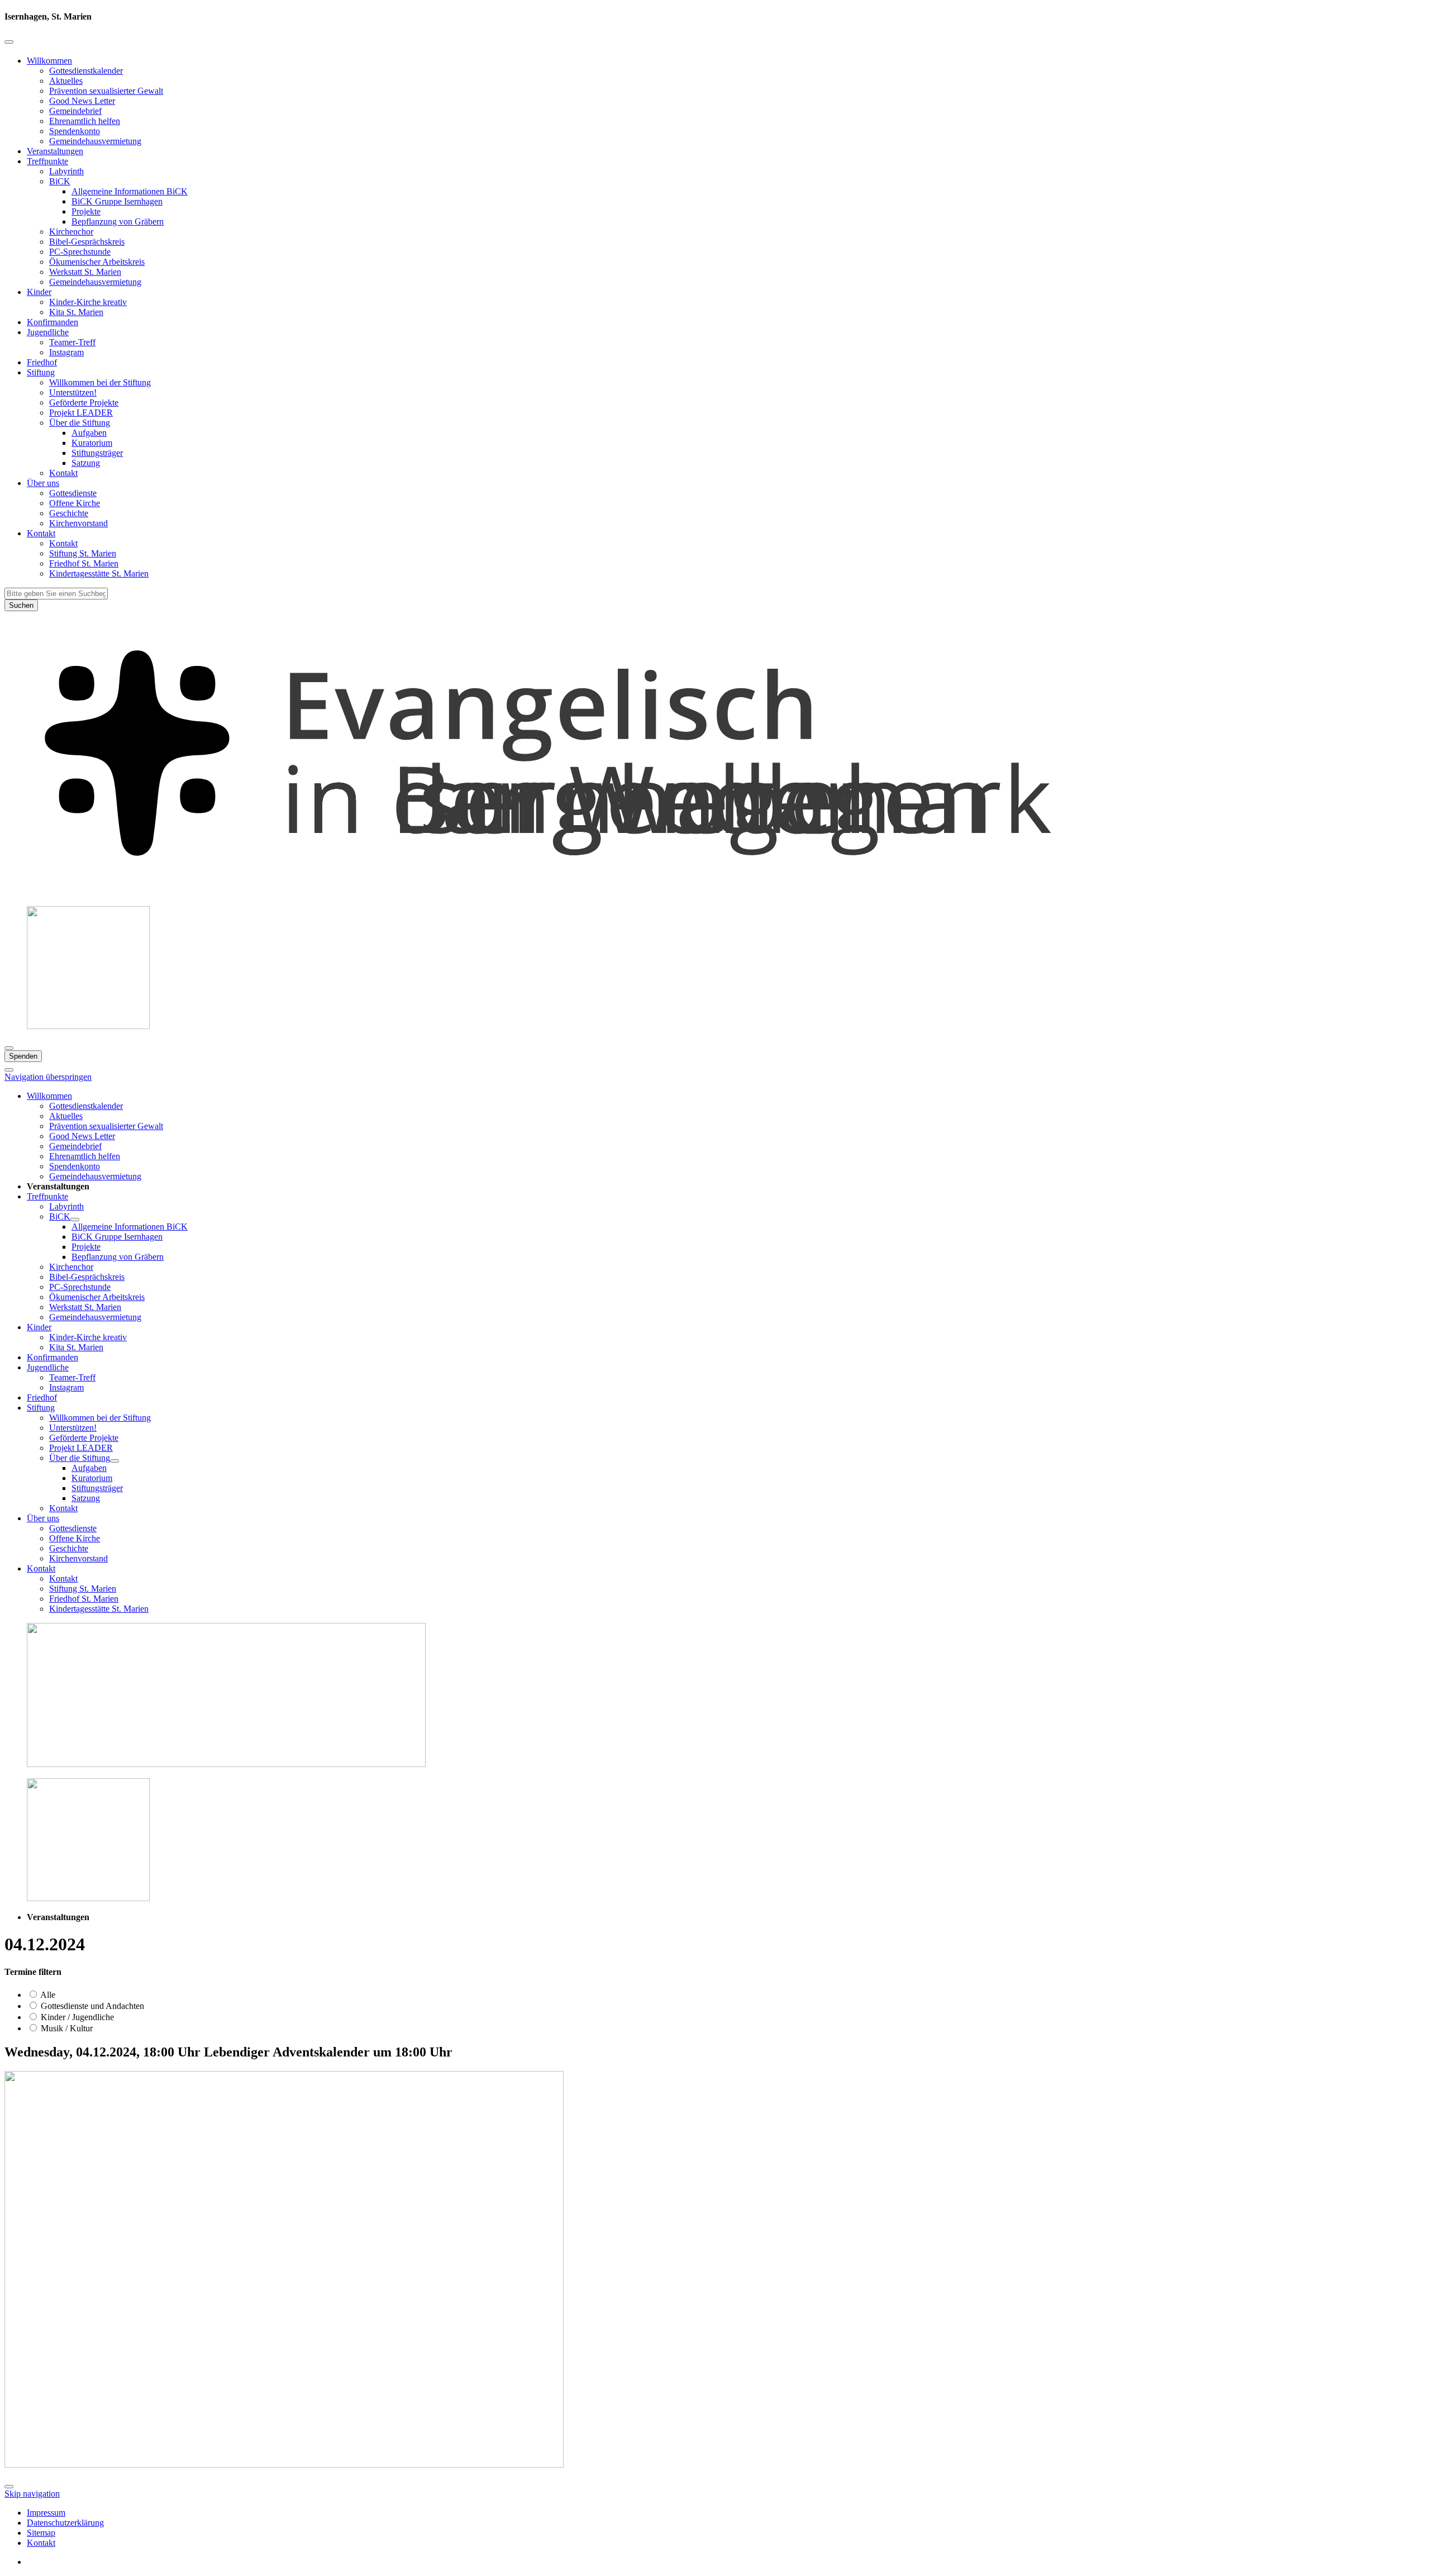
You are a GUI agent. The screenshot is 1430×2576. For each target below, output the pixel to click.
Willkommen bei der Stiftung (100, 382)
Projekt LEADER (81, 413)
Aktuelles (66, 81)
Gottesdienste (73, 493)
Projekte (86, 211)
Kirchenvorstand (78, 523)
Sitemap (41, 2533)
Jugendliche (48, 332)
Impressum (46, 2513)
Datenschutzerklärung (65, 2523)
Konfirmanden (53, 322)
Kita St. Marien (76, 312)
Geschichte (69, 513)
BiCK (60, 181)
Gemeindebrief (75, 111)
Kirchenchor (71, 232)
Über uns (43, 483)
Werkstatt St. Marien (85, 272)
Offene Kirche (75, 503)
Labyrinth (66, 171)
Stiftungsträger (97, 453)
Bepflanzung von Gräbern (118, 222)
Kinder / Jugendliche (76, 2017)
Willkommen (49, 61)
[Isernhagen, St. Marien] (715, 892)
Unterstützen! (73, 392)
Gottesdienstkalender (86, 71)
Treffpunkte (47, 161)
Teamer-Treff (72, 342)
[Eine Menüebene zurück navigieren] (9, 42)
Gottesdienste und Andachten (91, 2006)
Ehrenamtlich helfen (85, 121)
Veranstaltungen (55, 151)
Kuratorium (92, 443)
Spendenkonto (75, 131)
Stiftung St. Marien (83, 553)
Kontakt (63, 473)
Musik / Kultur (66, 2028)
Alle (47, 1995)
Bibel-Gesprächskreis (87, 242)
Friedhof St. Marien (84, 563)
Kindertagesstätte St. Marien (99, 573)
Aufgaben (89, 433)
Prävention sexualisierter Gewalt (106, 91)
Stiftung (41, 372)
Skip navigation (32, 2494)
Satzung (86, 463)
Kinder (39, 292)
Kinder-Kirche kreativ (88, 302)
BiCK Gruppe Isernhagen (117, 201)
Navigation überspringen (48, 1077)
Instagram (66, 352)
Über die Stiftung (80, 423)
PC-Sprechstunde (80, 252)
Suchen (21, 605)
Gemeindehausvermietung (95, 141)
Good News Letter (82, 101)
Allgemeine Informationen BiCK (130, 191)
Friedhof (42, 362)
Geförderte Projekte (84, 403)
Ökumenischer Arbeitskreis (97, 262)
